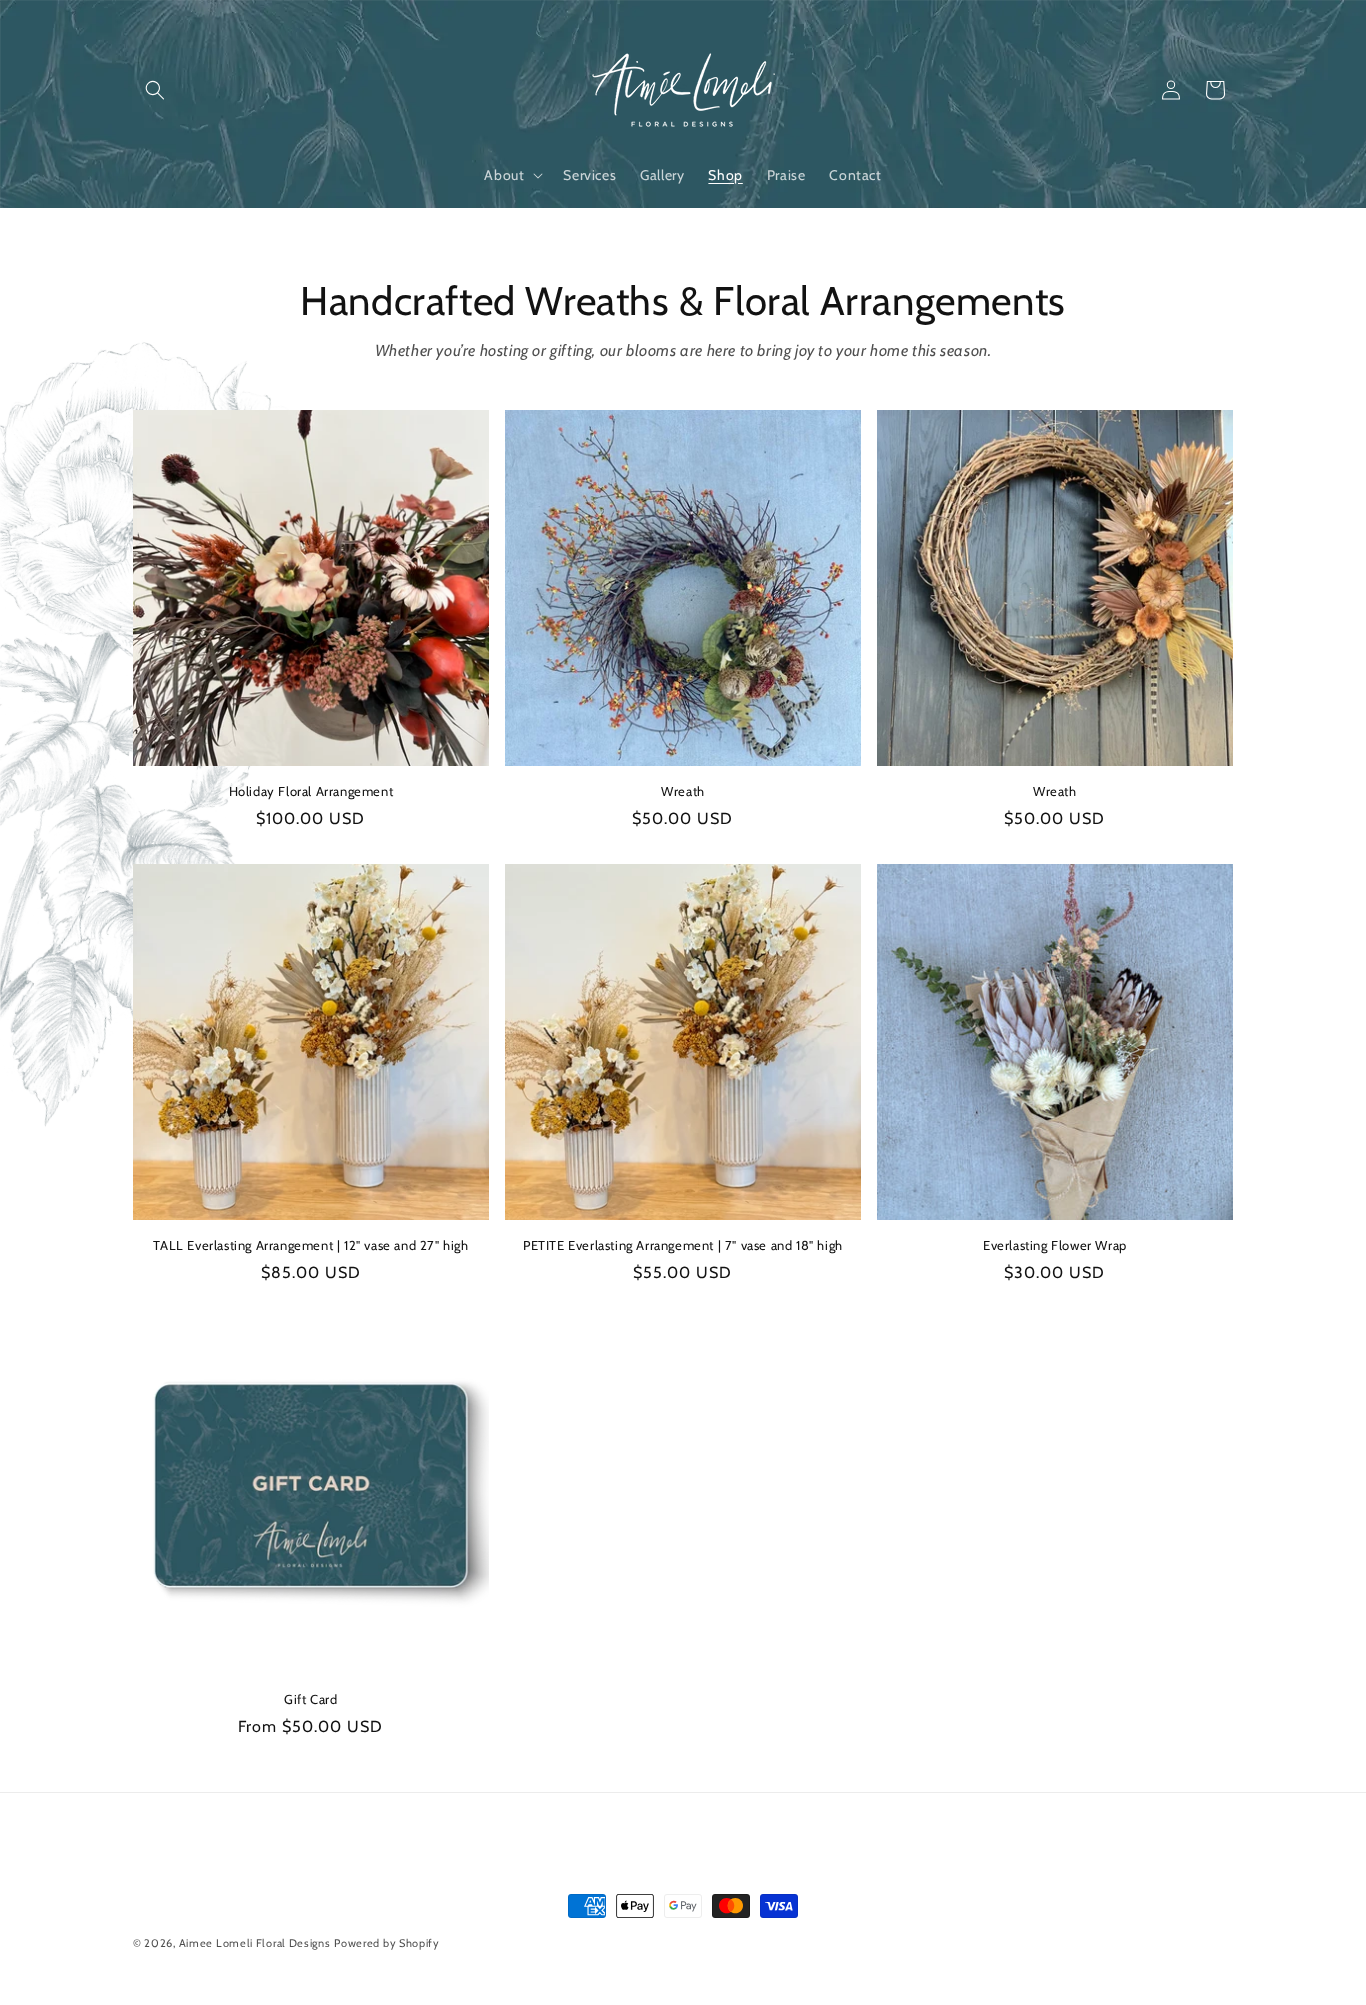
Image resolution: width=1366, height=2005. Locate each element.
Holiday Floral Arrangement (311, 791)
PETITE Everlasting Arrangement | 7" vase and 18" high (683, 1245)
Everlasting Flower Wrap (1055, 1245)
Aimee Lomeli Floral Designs (255, 1943)
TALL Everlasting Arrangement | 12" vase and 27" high (310, 1245)
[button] (155, 90)
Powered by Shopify (387, 1943)
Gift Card (310, 1699)
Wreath (683, 791)
